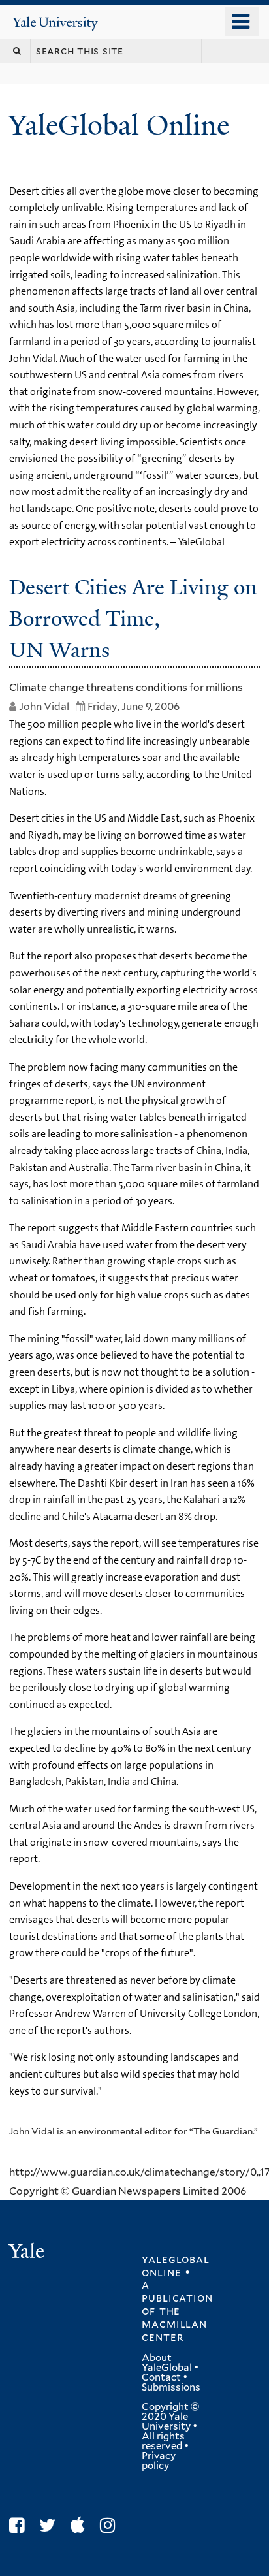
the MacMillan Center (174, 2324)
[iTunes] (81, 2525)
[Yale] (28, 2253)
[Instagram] (111, 2525)
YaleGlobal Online (119, 125)
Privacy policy (159, 2461)
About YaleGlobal (167, 2363)
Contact (161, 2377)
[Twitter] (51, 2525)
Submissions (171, 2387)
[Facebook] (20, 2525)
